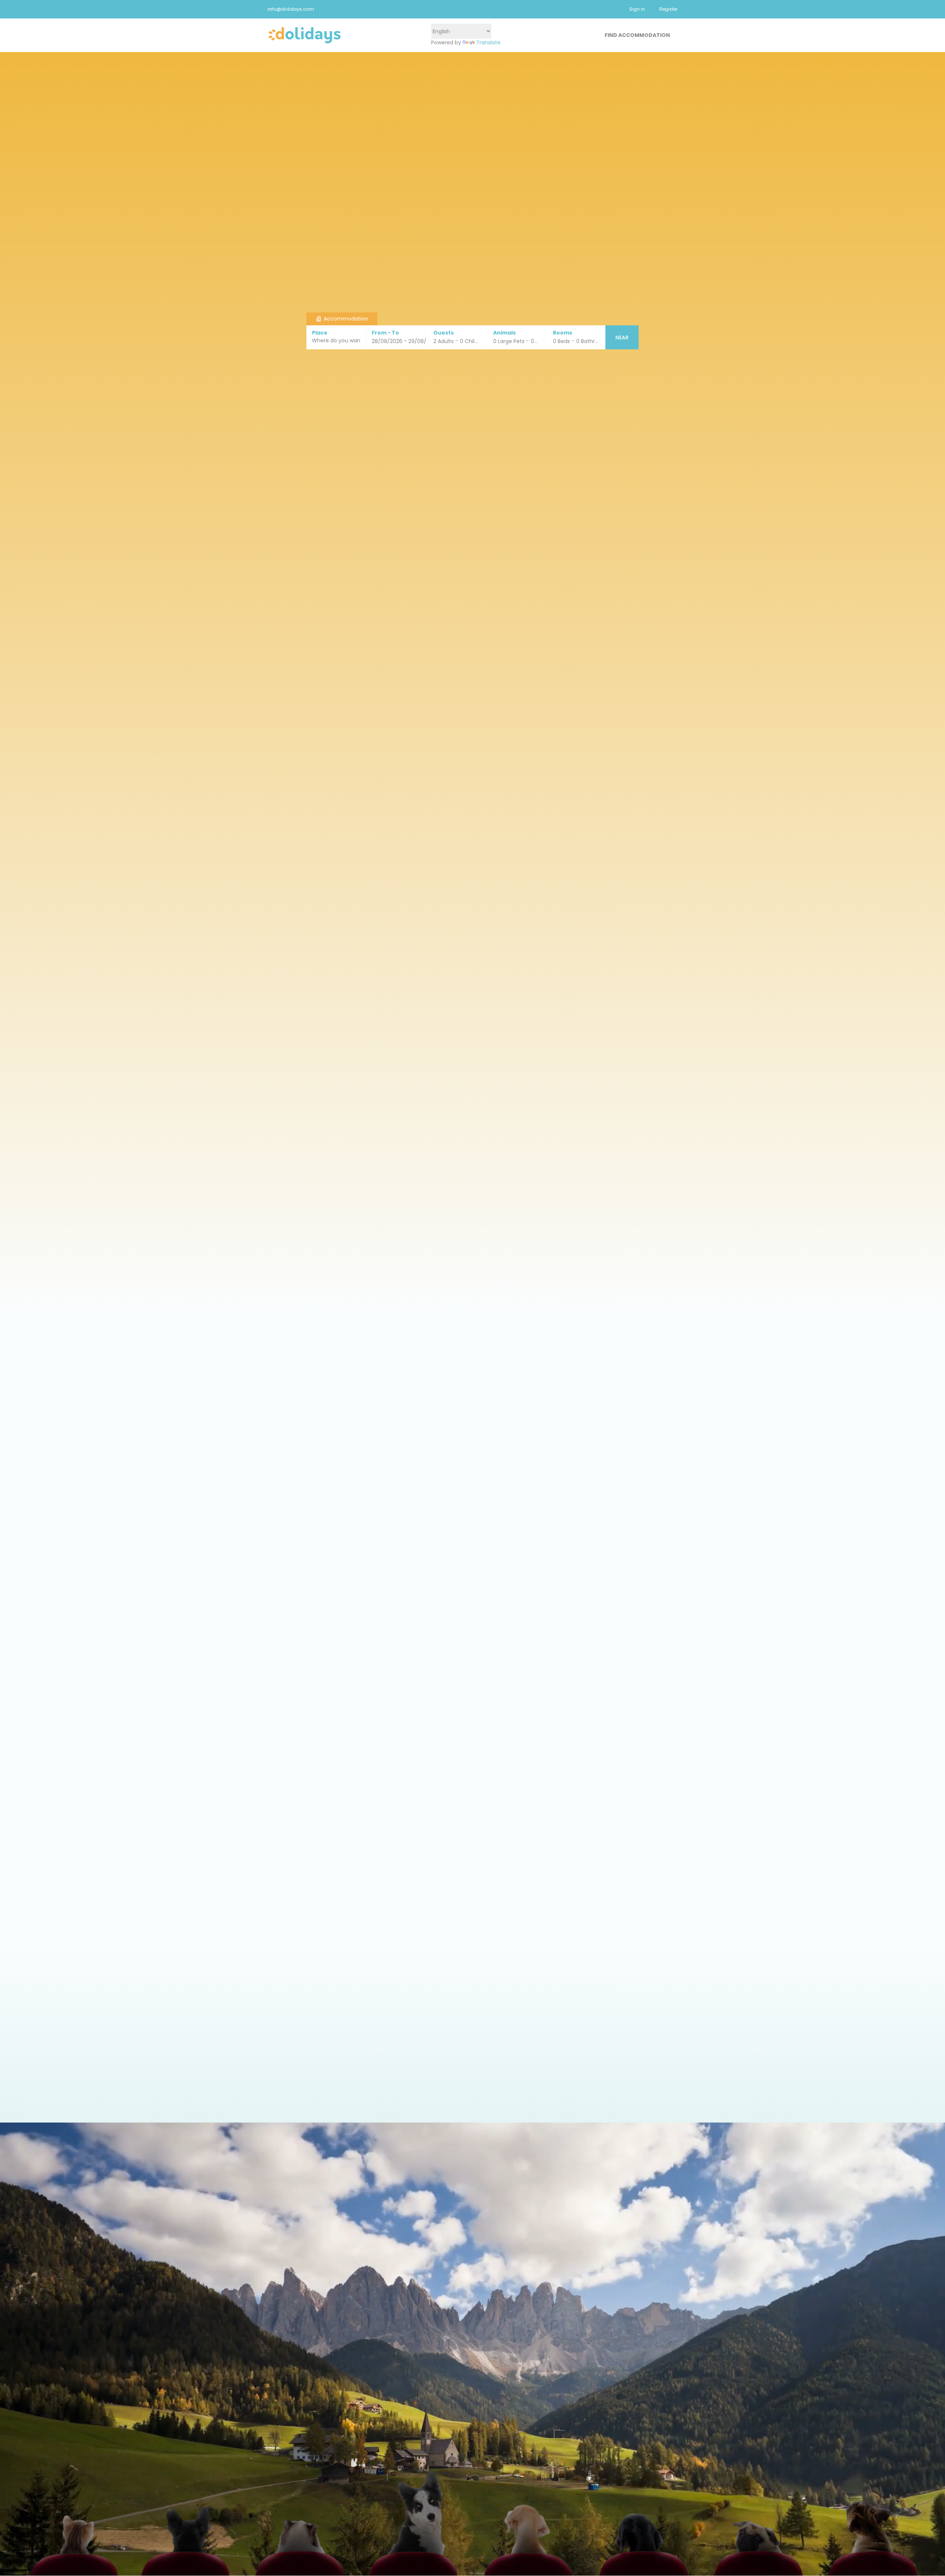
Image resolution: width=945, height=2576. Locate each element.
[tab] (342, 319)
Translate (488, 42)
